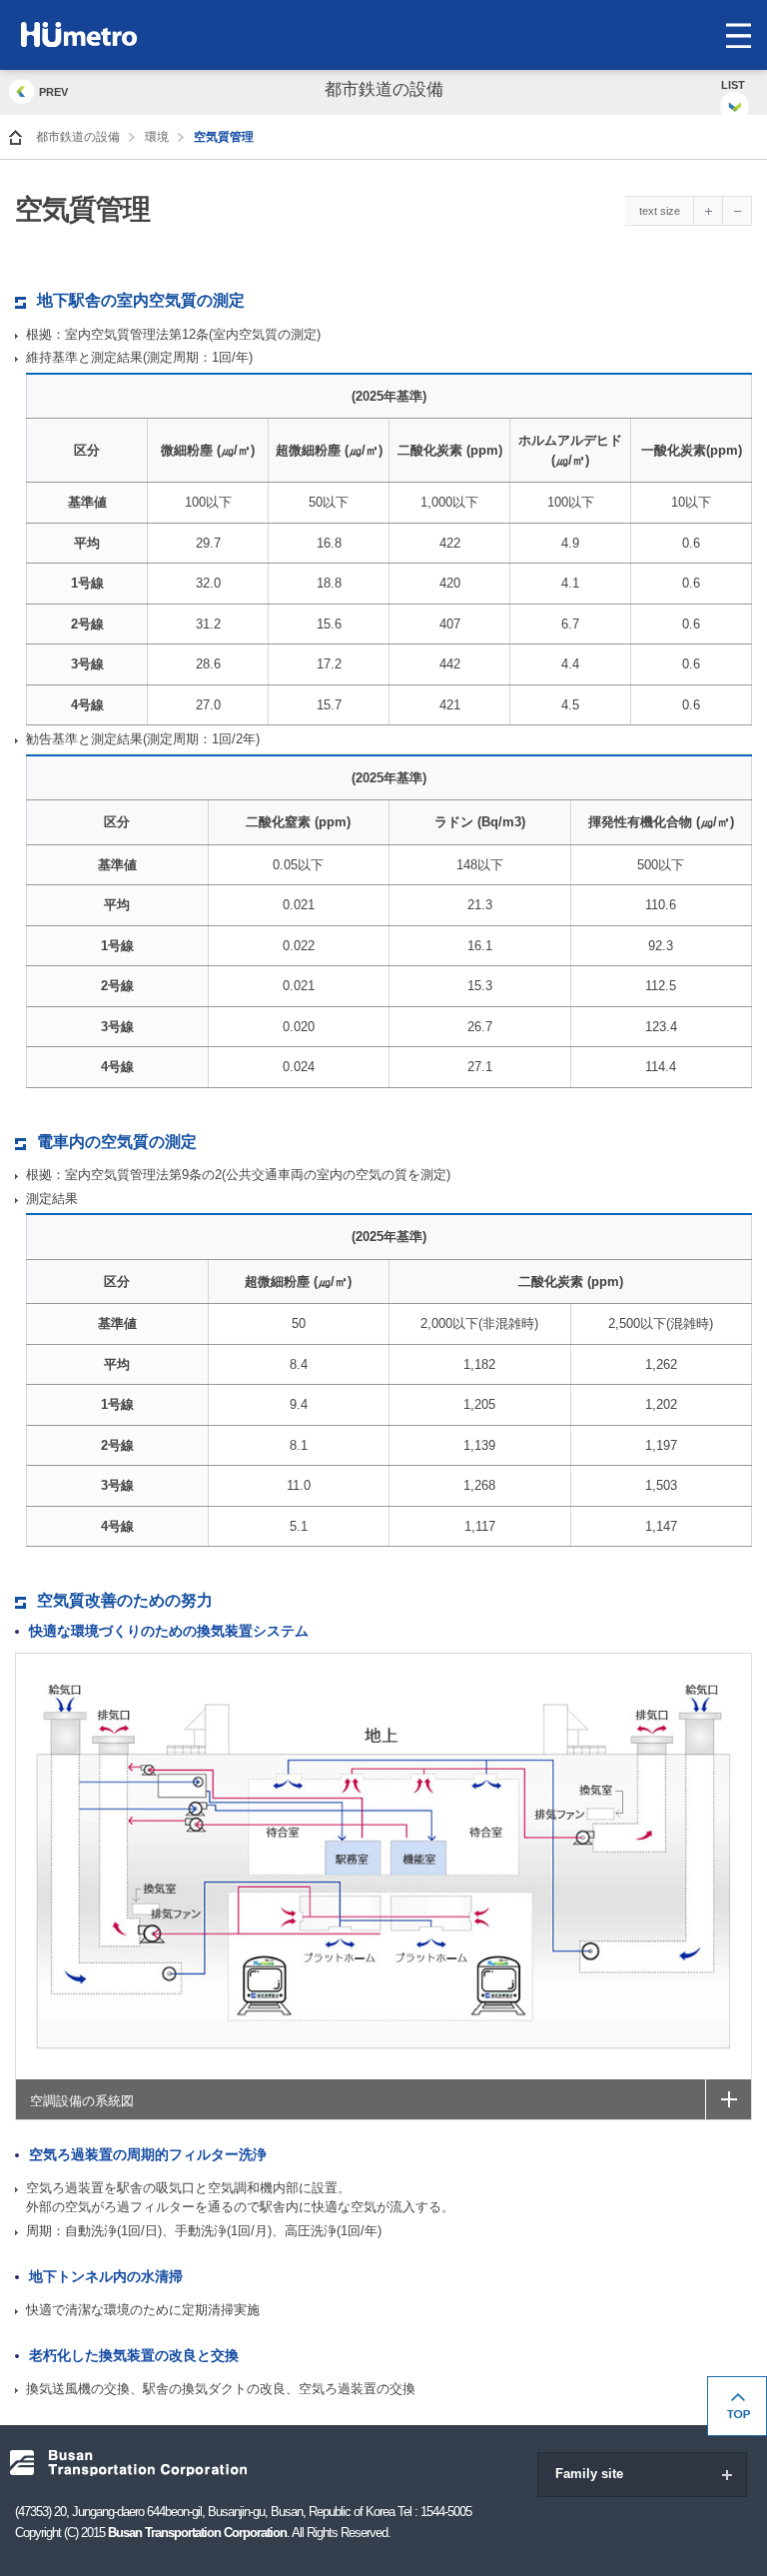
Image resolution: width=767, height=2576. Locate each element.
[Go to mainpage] (15, 137)
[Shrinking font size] (738, 211)
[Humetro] (121, 34)
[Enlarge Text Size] (709, 211)
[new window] (728, 2099)
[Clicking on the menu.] (738, 35)
